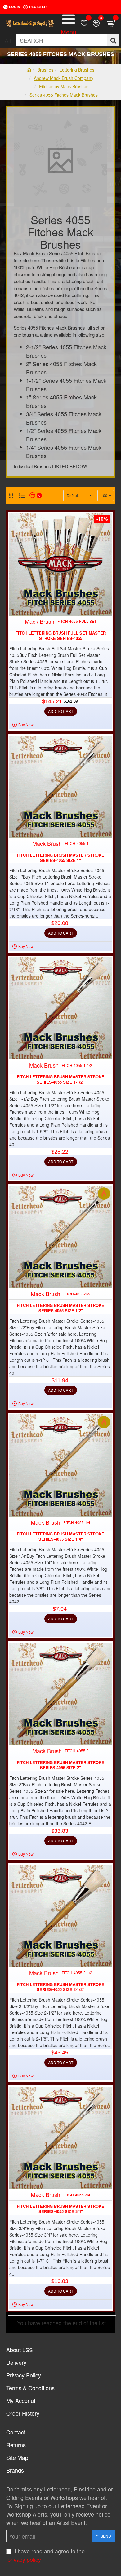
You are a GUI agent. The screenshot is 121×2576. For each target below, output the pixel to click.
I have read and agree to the (46, 2555)
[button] (61, 711)
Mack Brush (40, 621)
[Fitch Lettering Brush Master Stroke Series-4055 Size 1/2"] (60, 1237)
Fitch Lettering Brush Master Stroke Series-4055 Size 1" (60, 858)
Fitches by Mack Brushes (64, 86)
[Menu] (69, 23)
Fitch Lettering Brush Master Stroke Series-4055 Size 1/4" (60, 1537)
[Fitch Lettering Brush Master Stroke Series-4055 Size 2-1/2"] (60, 1916)
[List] (22, 496)
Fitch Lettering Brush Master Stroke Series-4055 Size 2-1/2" (60, 1987)
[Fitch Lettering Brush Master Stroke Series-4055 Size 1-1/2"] (60, 1008)
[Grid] (11, 496)
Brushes (45, 70)
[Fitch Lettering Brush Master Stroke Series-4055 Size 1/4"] (60, 1465)
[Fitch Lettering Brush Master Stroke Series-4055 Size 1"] (60, 787)
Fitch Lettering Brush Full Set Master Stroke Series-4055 (61, 636)
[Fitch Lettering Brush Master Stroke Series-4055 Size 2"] (60, 1694)
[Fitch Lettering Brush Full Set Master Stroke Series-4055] (60, 565)
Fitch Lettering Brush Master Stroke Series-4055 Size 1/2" (60, 1308)
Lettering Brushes (77, 70)
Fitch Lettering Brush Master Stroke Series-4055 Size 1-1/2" (60, 1080)
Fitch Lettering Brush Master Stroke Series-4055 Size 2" (60, 1765)
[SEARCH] (113, 40)
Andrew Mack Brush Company (64, 78)
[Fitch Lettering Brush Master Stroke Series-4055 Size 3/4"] (60, 2138)
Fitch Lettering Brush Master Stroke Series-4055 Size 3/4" (60, 2209)
